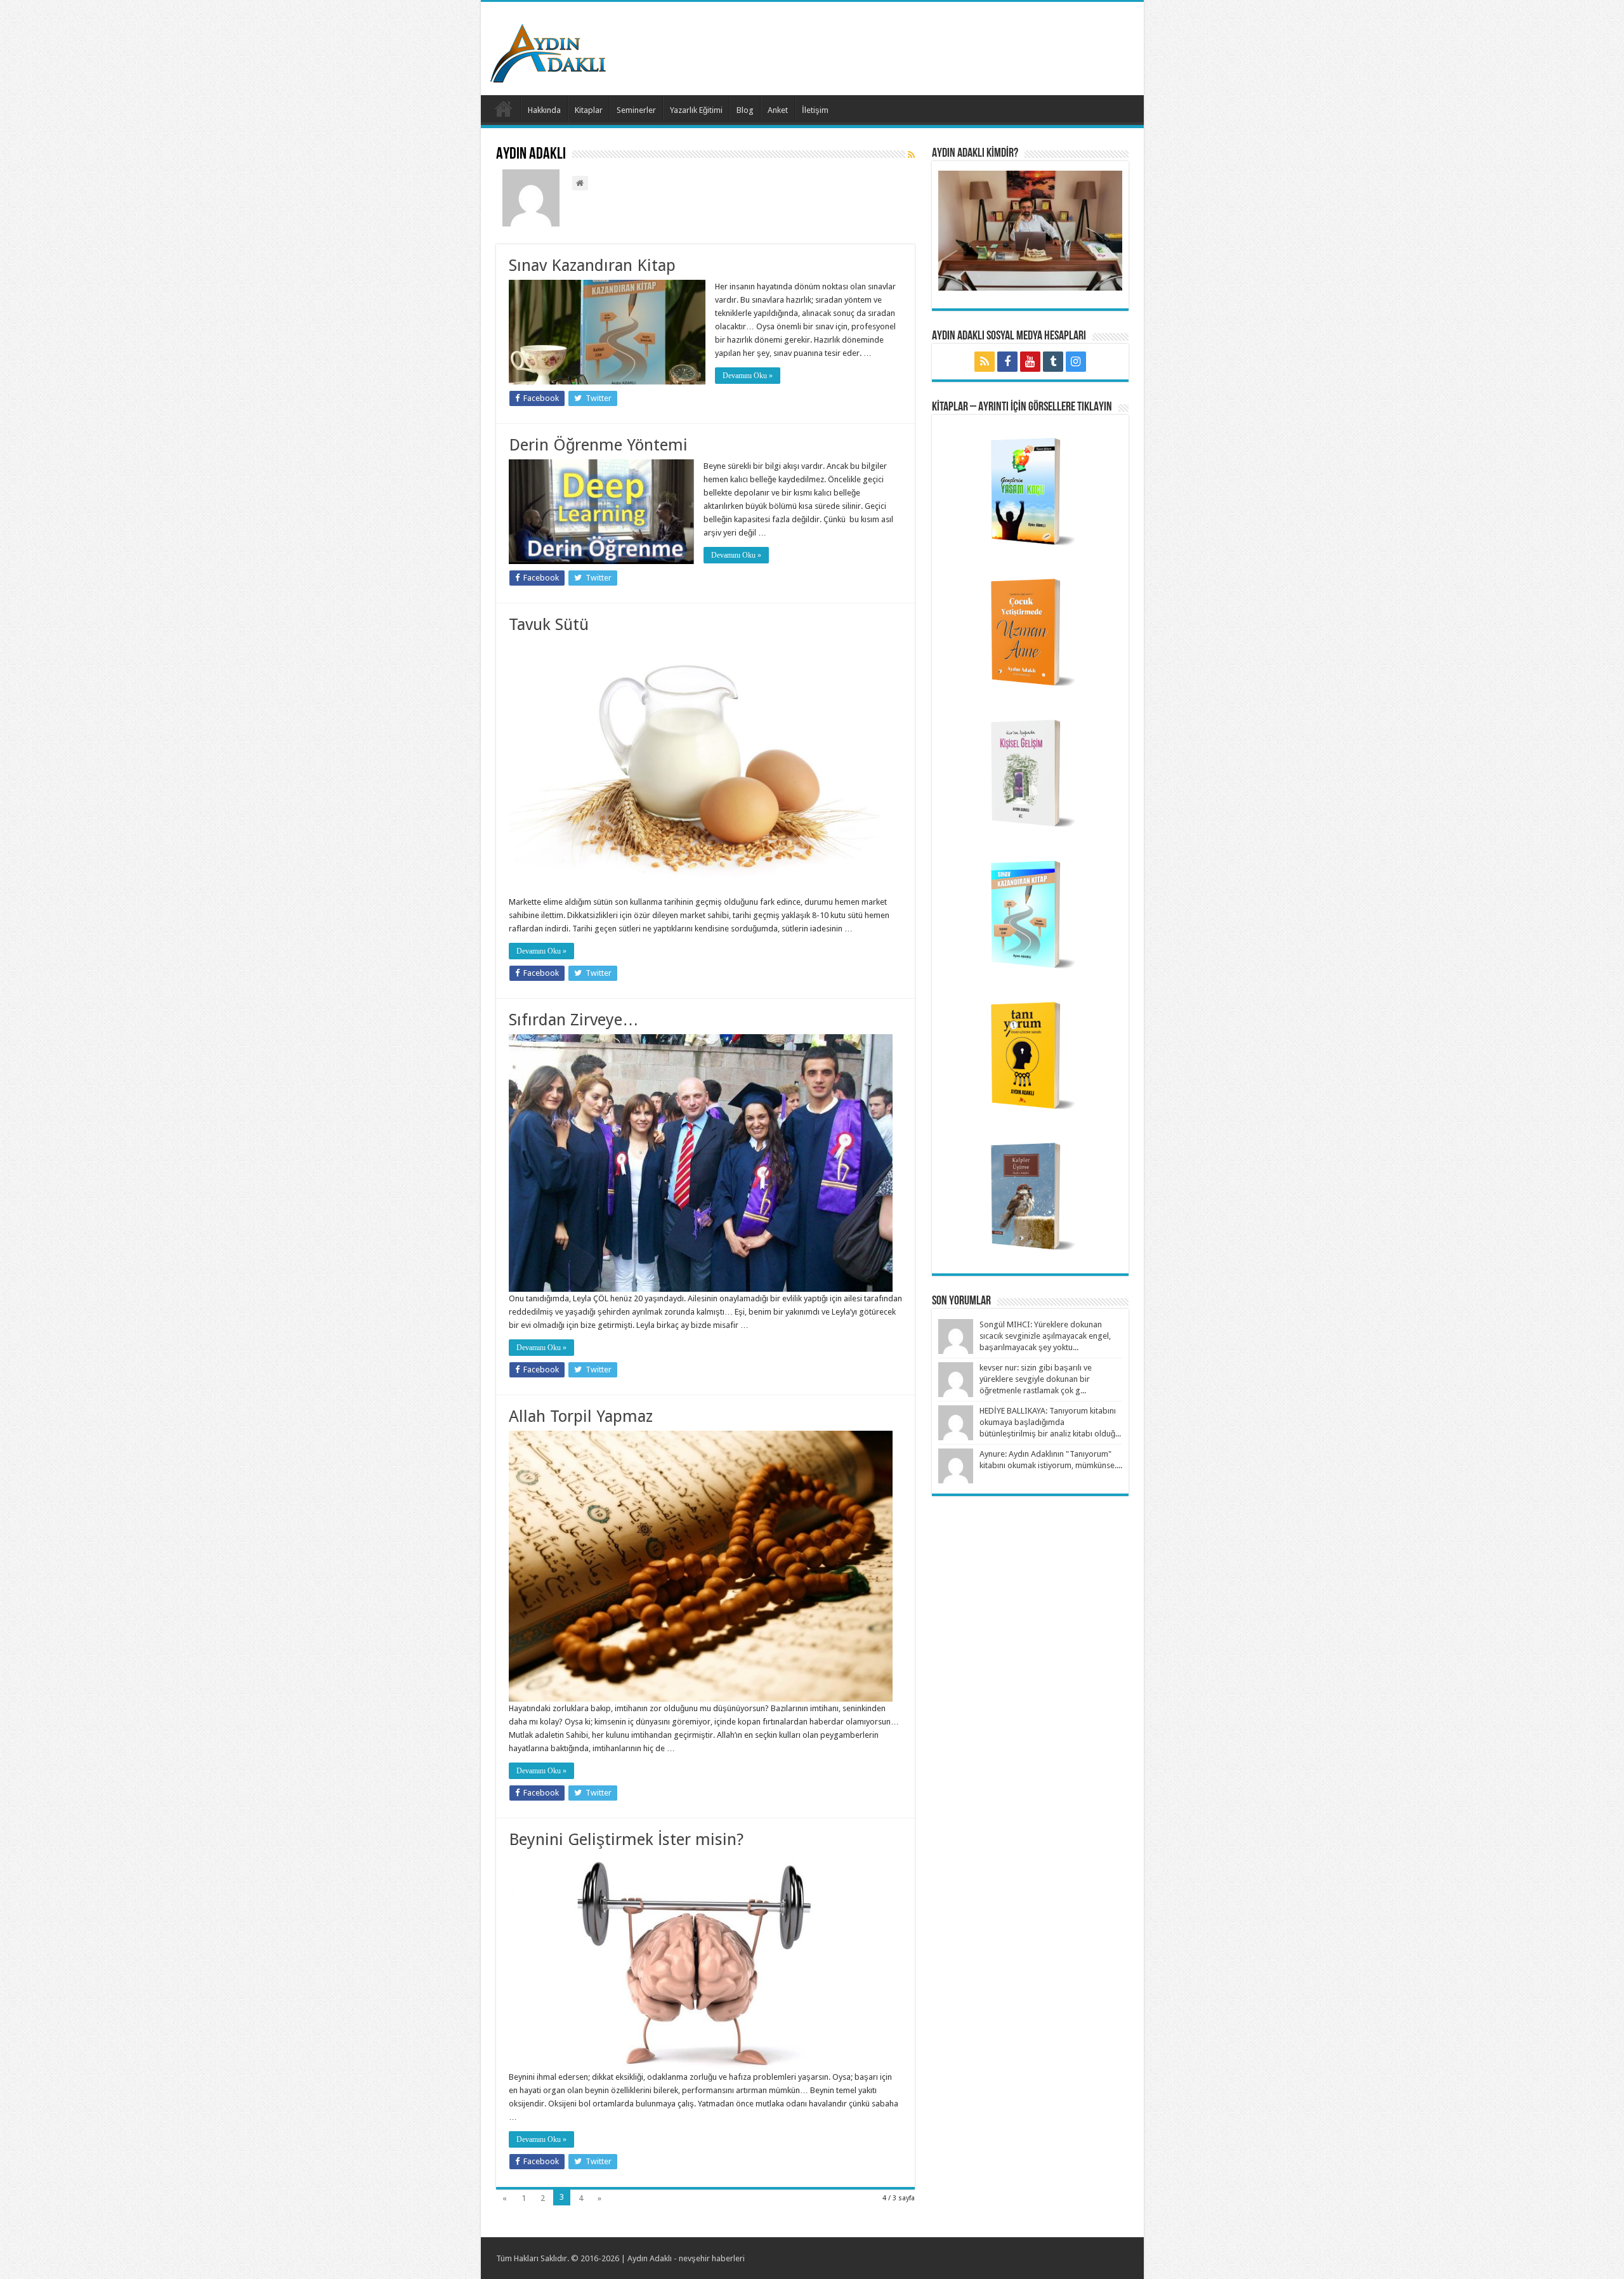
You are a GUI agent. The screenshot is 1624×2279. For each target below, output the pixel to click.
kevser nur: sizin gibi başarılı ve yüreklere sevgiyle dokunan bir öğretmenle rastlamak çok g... (1036, 1379)
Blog (745, 110)
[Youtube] (1030, 362)
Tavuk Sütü (549, 624)
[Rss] (985, 362)
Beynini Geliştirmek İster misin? (626, 1839)
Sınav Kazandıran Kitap (592, 265)
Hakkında (544, 110)
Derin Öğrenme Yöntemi (598, 445)
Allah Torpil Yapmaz (581, 1416)
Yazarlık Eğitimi (696, 110)
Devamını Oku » (748, 376)
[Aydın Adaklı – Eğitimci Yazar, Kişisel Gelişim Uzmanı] (548, 51)
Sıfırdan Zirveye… (574, 1020)
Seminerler (636, 110)
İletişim (815, 110)
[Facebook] (1007, 362)
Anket (778, 110)
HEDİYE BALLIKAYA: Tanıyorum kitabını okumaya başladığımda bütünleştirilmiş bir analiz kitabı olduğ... (1050, 1422)
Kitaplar (589, 110)
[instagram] (1076, 362)
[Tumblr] (1053, 362)
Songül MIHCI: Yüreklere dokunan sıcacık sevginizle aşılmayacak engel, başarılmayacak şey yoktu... (1045, 1336)
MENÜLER (504, 108)
